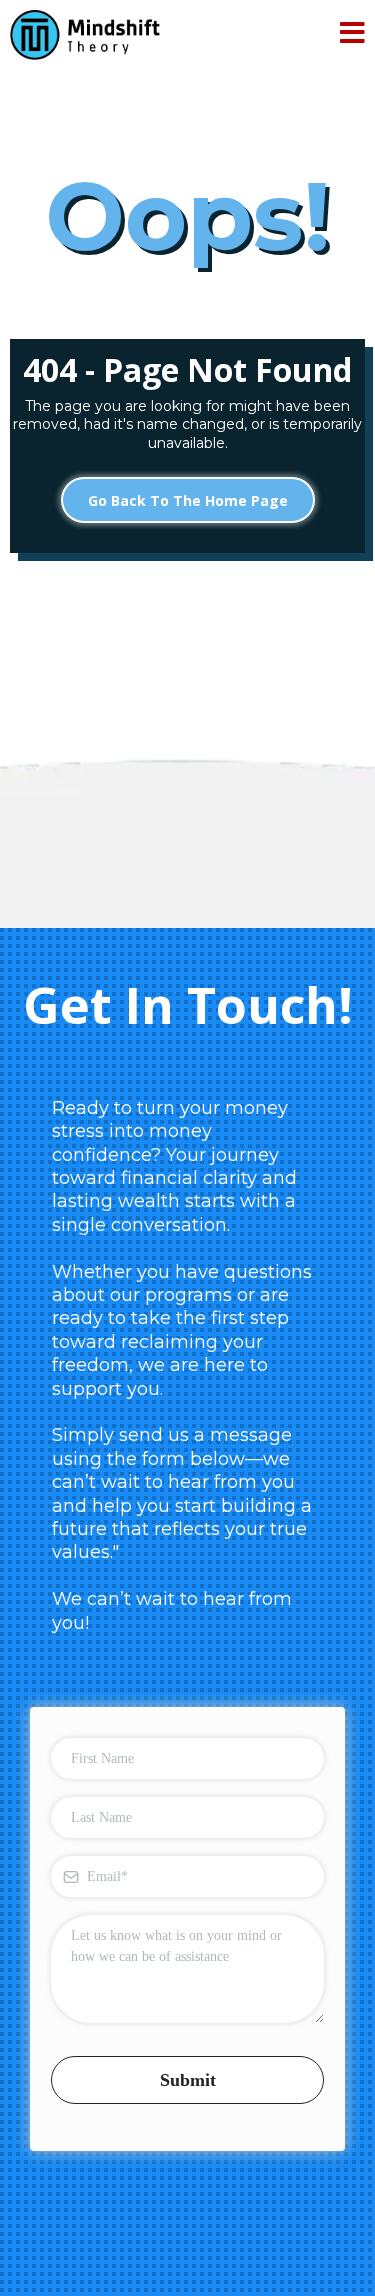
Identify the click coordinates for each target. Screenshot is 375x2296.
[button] (352, 35)
